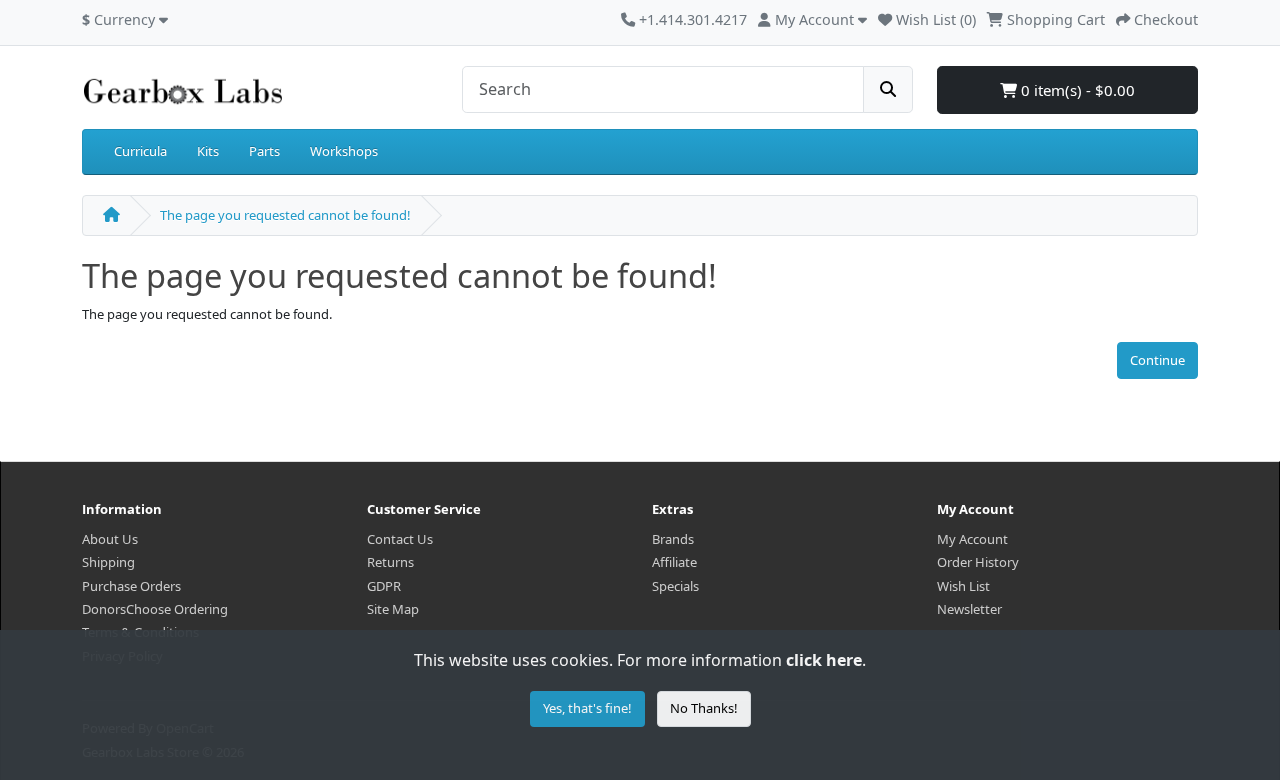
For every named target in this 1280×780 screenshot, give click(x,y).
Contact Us (400, 539)
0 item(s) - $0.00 (1076, 90)
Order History (978, 562)
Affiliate (674, 562)
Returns (390, 562)
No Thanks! (704, 708)
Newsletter (969, 609)
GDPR (384, 586)
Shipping (108, 562)
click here (824, 660)
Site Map (393, 609)
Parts (264, 151)
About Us (110, 539)
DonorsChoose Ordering (155, 609)
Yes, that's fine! (587, 708)
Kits (208, 151)
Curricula (140, 151)
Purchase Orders (131, 586)
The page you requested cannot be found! (285, 215)
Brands (673, 539)
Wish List (963, 586)
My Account (972, 539)
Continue (1157, 360)
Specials (675, 586)
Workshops (344, 151)
